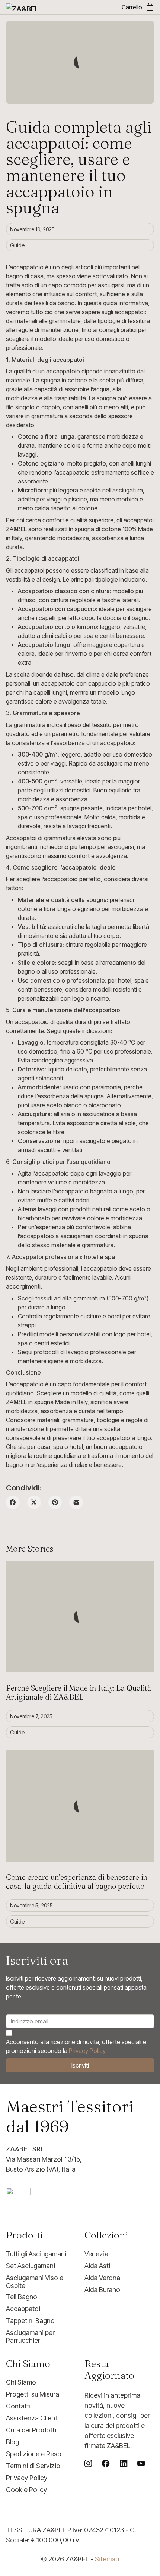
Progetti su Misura (33, 2394)
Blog (12, 2442)
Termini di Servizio (33, 2466)
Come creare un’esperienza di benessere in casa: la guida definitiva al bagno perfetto (77, 1882)
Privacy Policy (87, 2051)
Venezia (96, 2254)
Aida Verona (102, 2278)
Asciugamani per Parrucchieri (30, 2337)
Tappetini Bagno (30, 2321)
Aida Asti (97, 2266)
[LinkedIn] (124, 2463)
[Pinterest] (55, 1503)
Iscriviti (80, 2065)
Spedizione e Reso (34, 2454)
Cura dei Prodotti (31, 2430)
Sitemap (107, 2559)
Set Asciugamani (31, 2266)
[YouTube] (141, 2463)
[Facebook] (13, 1503)
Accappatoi (23, 2309)
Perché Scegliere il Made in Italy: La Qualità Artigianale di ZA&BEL (79, 1692)
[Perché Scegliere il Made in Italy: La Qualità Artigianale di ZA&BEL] (80, 1617)
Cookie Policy (26, 2490)
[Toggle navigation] (72, 7)
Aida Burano (102, 2290)
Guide (17, 245)
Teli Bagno (22, 2297)
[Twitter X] (34, 1503)
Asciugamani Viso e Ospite (35, 2282)
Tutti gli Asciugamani (36, 2254)
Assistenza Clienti (32, 2418)
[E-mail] (76, 1503)
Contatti (18, 2406)
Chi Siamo (21, 2382)
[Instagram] (88, 2463)
